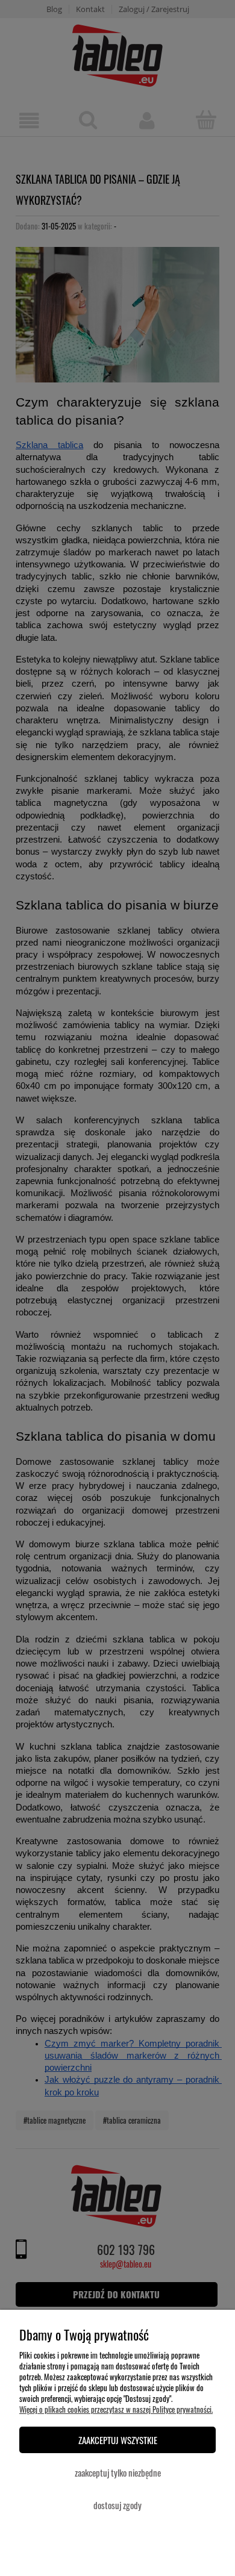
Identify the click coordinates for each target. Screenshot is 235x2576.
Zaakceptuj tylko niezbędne (118, 2472)
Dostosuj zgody (117, 2505)
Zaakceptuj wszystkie (118, 2440)
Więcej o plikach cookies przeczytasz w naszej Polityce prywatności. (116, 2409)
